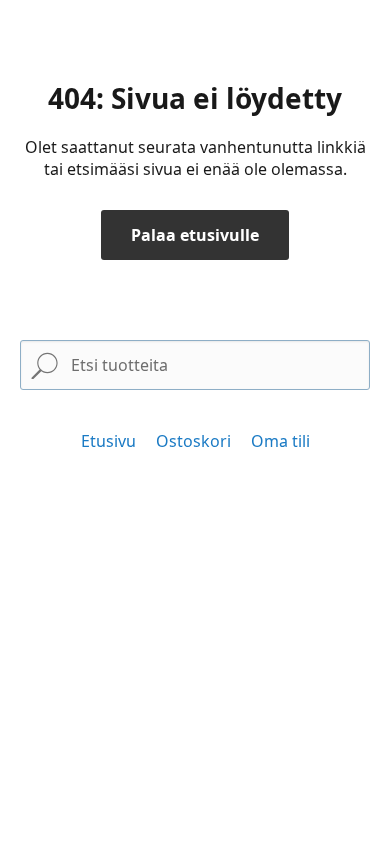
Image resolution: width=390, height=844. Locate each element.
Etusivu (108, 441)
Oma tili (280, 441)
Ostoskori (193, 441)
